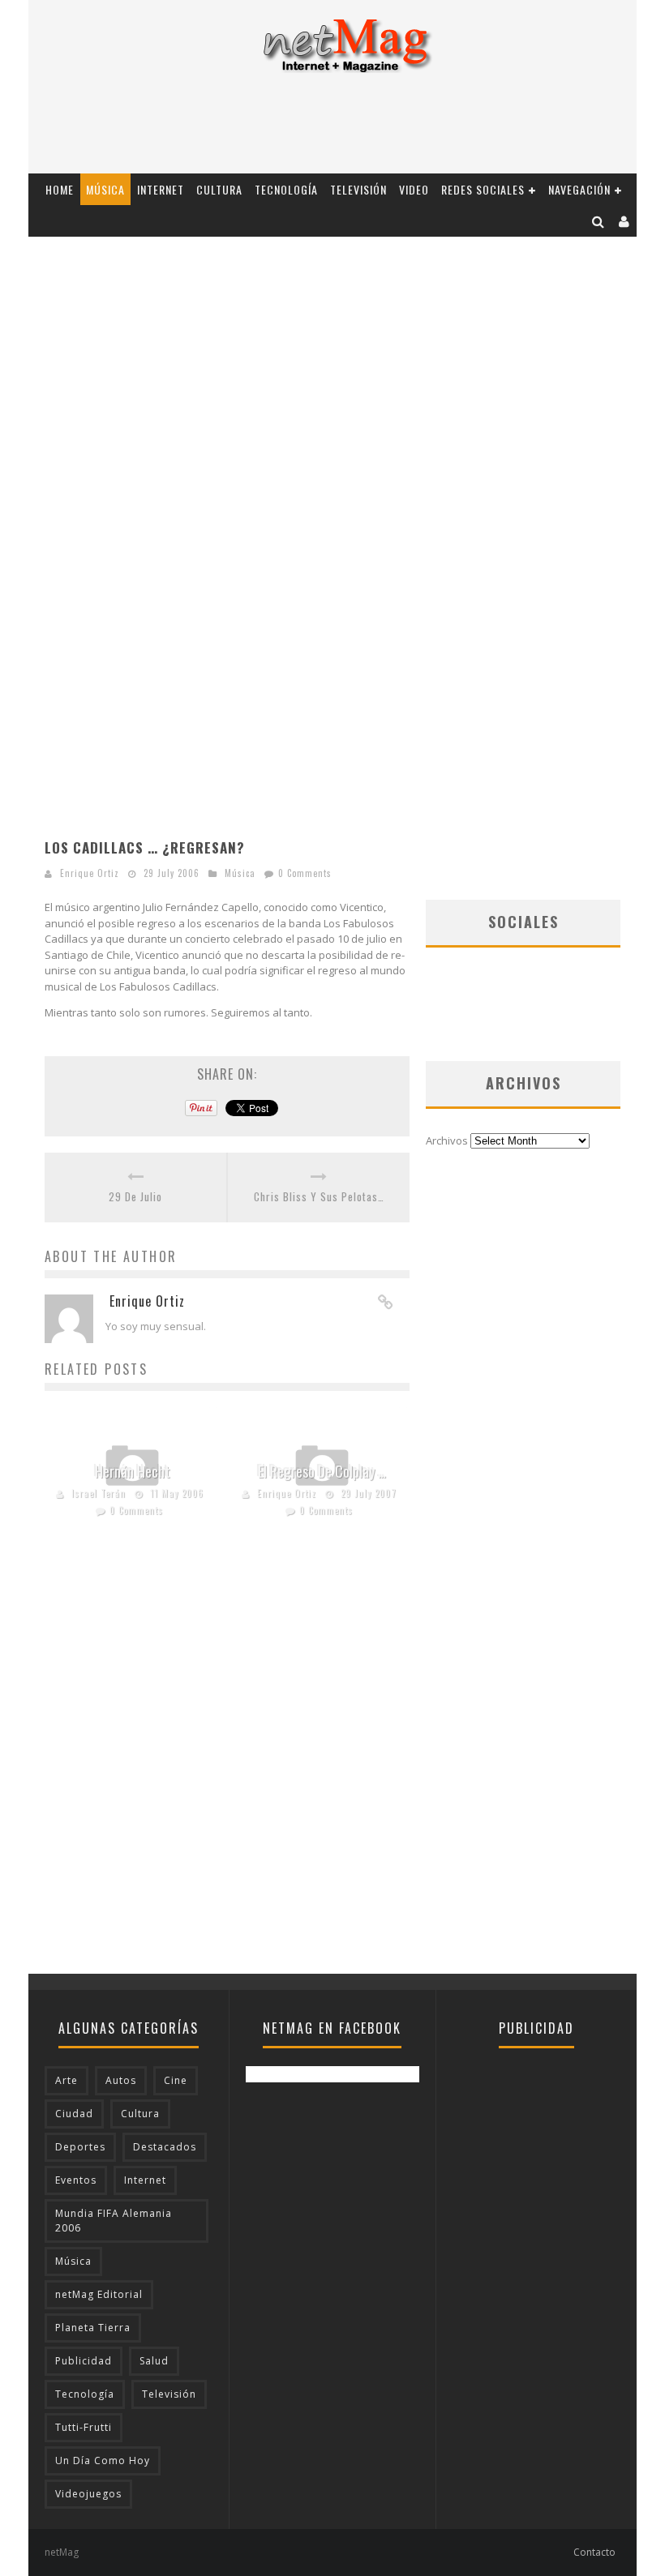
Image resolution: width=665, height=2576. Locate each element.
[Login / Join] (624, 221)
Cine (176, 2080)
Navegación (579, 189)
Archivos (447, 1140)
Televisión (358, 189)
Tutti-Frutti (84, 2427)
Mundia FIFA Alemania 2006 (114, 2221)
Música (105, 189)
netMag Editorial (99, 2294)
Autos (121, 2080)
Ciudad (74, 2114)
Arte (66, 2080)
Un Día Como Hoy (103, 2460)
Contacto (594, 2552)
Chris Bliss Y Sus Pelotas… (319, 1197)
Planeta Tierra (93, 2328)
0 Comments (305, 873)
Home (60, 189)
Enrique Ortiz (90, 873)
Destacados (165, 2147)
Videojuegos (88, 2494)
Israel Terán (99, 1493)
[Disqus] (227, 1767)
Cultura (219, 189)
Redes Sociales (483, 189)
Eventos (76, 2180)
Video (414, 189)
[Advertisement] (332, 129)
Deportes (80, 2147)
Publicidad (84, 2361)
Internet (161, 189)
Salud (154, 2361)
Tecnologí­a (286, 189)
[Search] (598, 221)
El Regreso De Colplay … (322, 1471)
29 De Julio (135, 1197)
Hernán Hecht (133, 1471)
